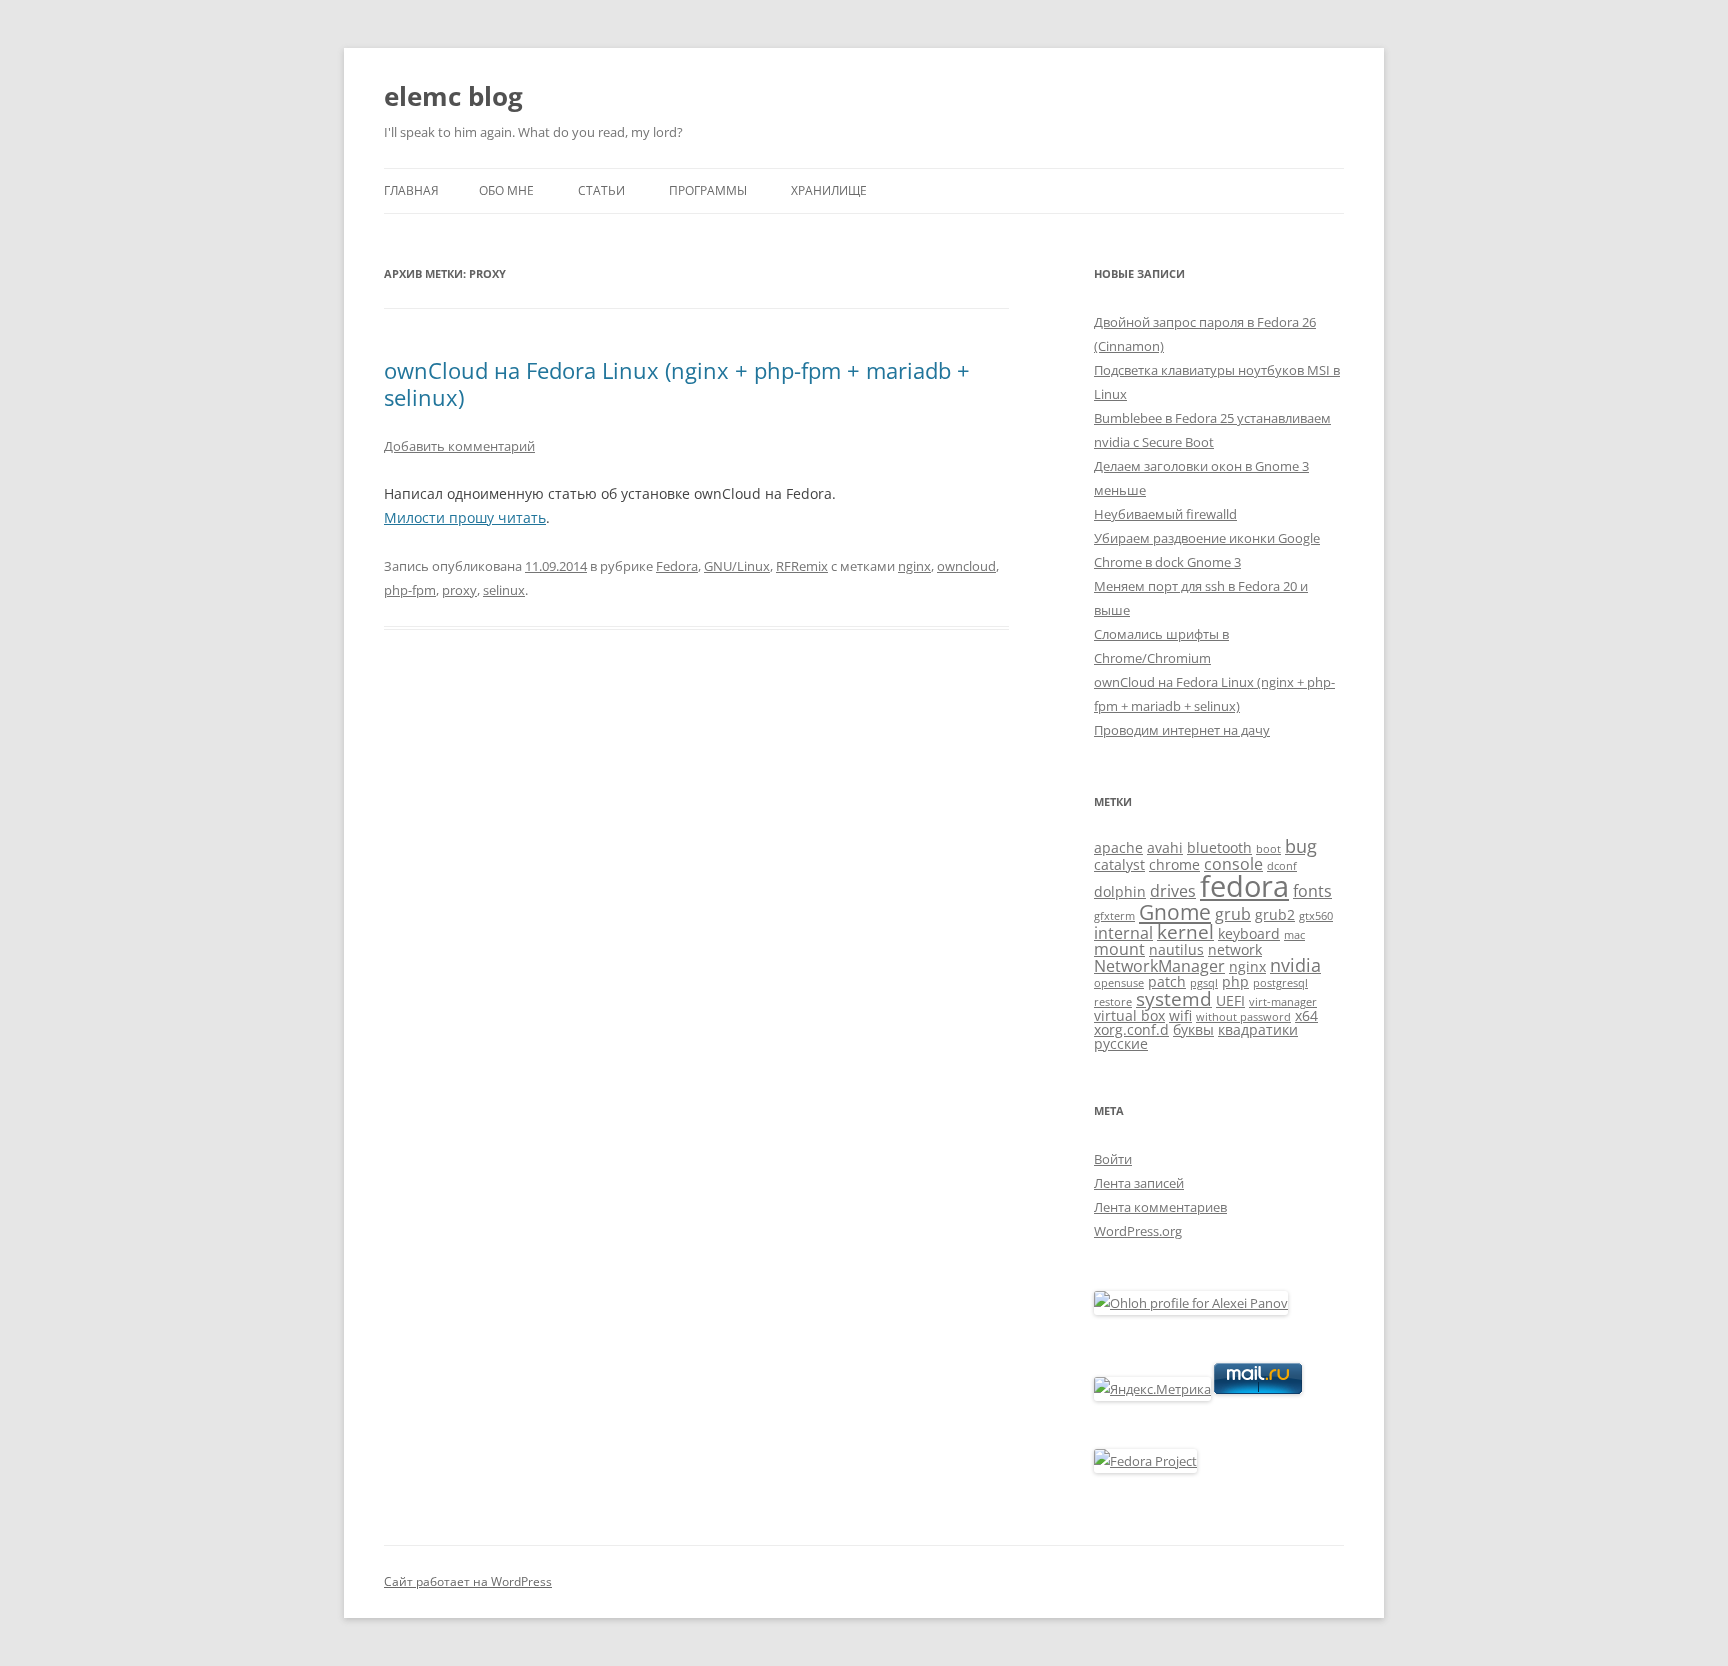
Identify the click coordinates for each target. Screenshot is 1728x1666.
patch (1167, 981)
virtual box (1129, 1015)
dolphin (1120, 891)
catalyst (1119, 864)
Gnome (1175, 912)
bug (1301, 846)
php (1235, 981)
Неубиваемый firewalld (1165, 514)
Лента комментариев (1160, 1207)
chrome (1174, 864)
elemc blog (453, 96)
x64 (1306, 1015)
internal (1123, 933)
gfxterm (1114, 916)
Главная (411, 190)
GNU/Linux (737, 566)
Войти (1113, 1159)
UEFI (1230, 1000)
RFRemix (802, 566)
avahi (1165, 847)
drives (1173, 891)
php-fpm (410, 590)
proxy (459, 590)
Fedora (677, 566)
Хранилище (829, 190)
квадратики (1258, 1029)
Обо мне (506, 190)
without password (1243, 1017)
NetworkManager (1159, 966)
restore (1113, 1002)
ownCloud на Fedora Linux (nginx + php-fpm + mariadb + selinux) (677, 383)
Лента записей (1139, 1183)
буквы (1193, 1029)
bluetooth (1219, 847)
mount (1119, 949)
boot (1268, 849)
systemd (1174, 998)
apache (1118, 847)
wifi (1180, 1015)
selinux (504, 590)
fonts (1312, 891)
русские (1121, 1043)
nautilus (1176, 949)
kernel (1185, 931)
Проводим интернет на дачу (1182, 730)
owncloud (966, 566)
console (1233, 864)
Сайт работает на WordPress (468, 1581)
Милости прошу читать (465, 517)
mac (1294, 935)
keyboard (1249, 933)
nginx (914, 566)
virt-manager (1283, 1002)
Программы (708, 190)
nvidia (1295, 965)
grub (1233, 914)
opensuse (1119, 983)
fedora (1244, 886)
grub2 (1275, 914)
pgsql (1204, 983)
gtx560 (1316, 916)
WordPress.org (1138, 1231)
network (1235, 949)
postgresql (1280, 983)
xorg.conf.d (1131, 1029)
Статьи (601, 190)
